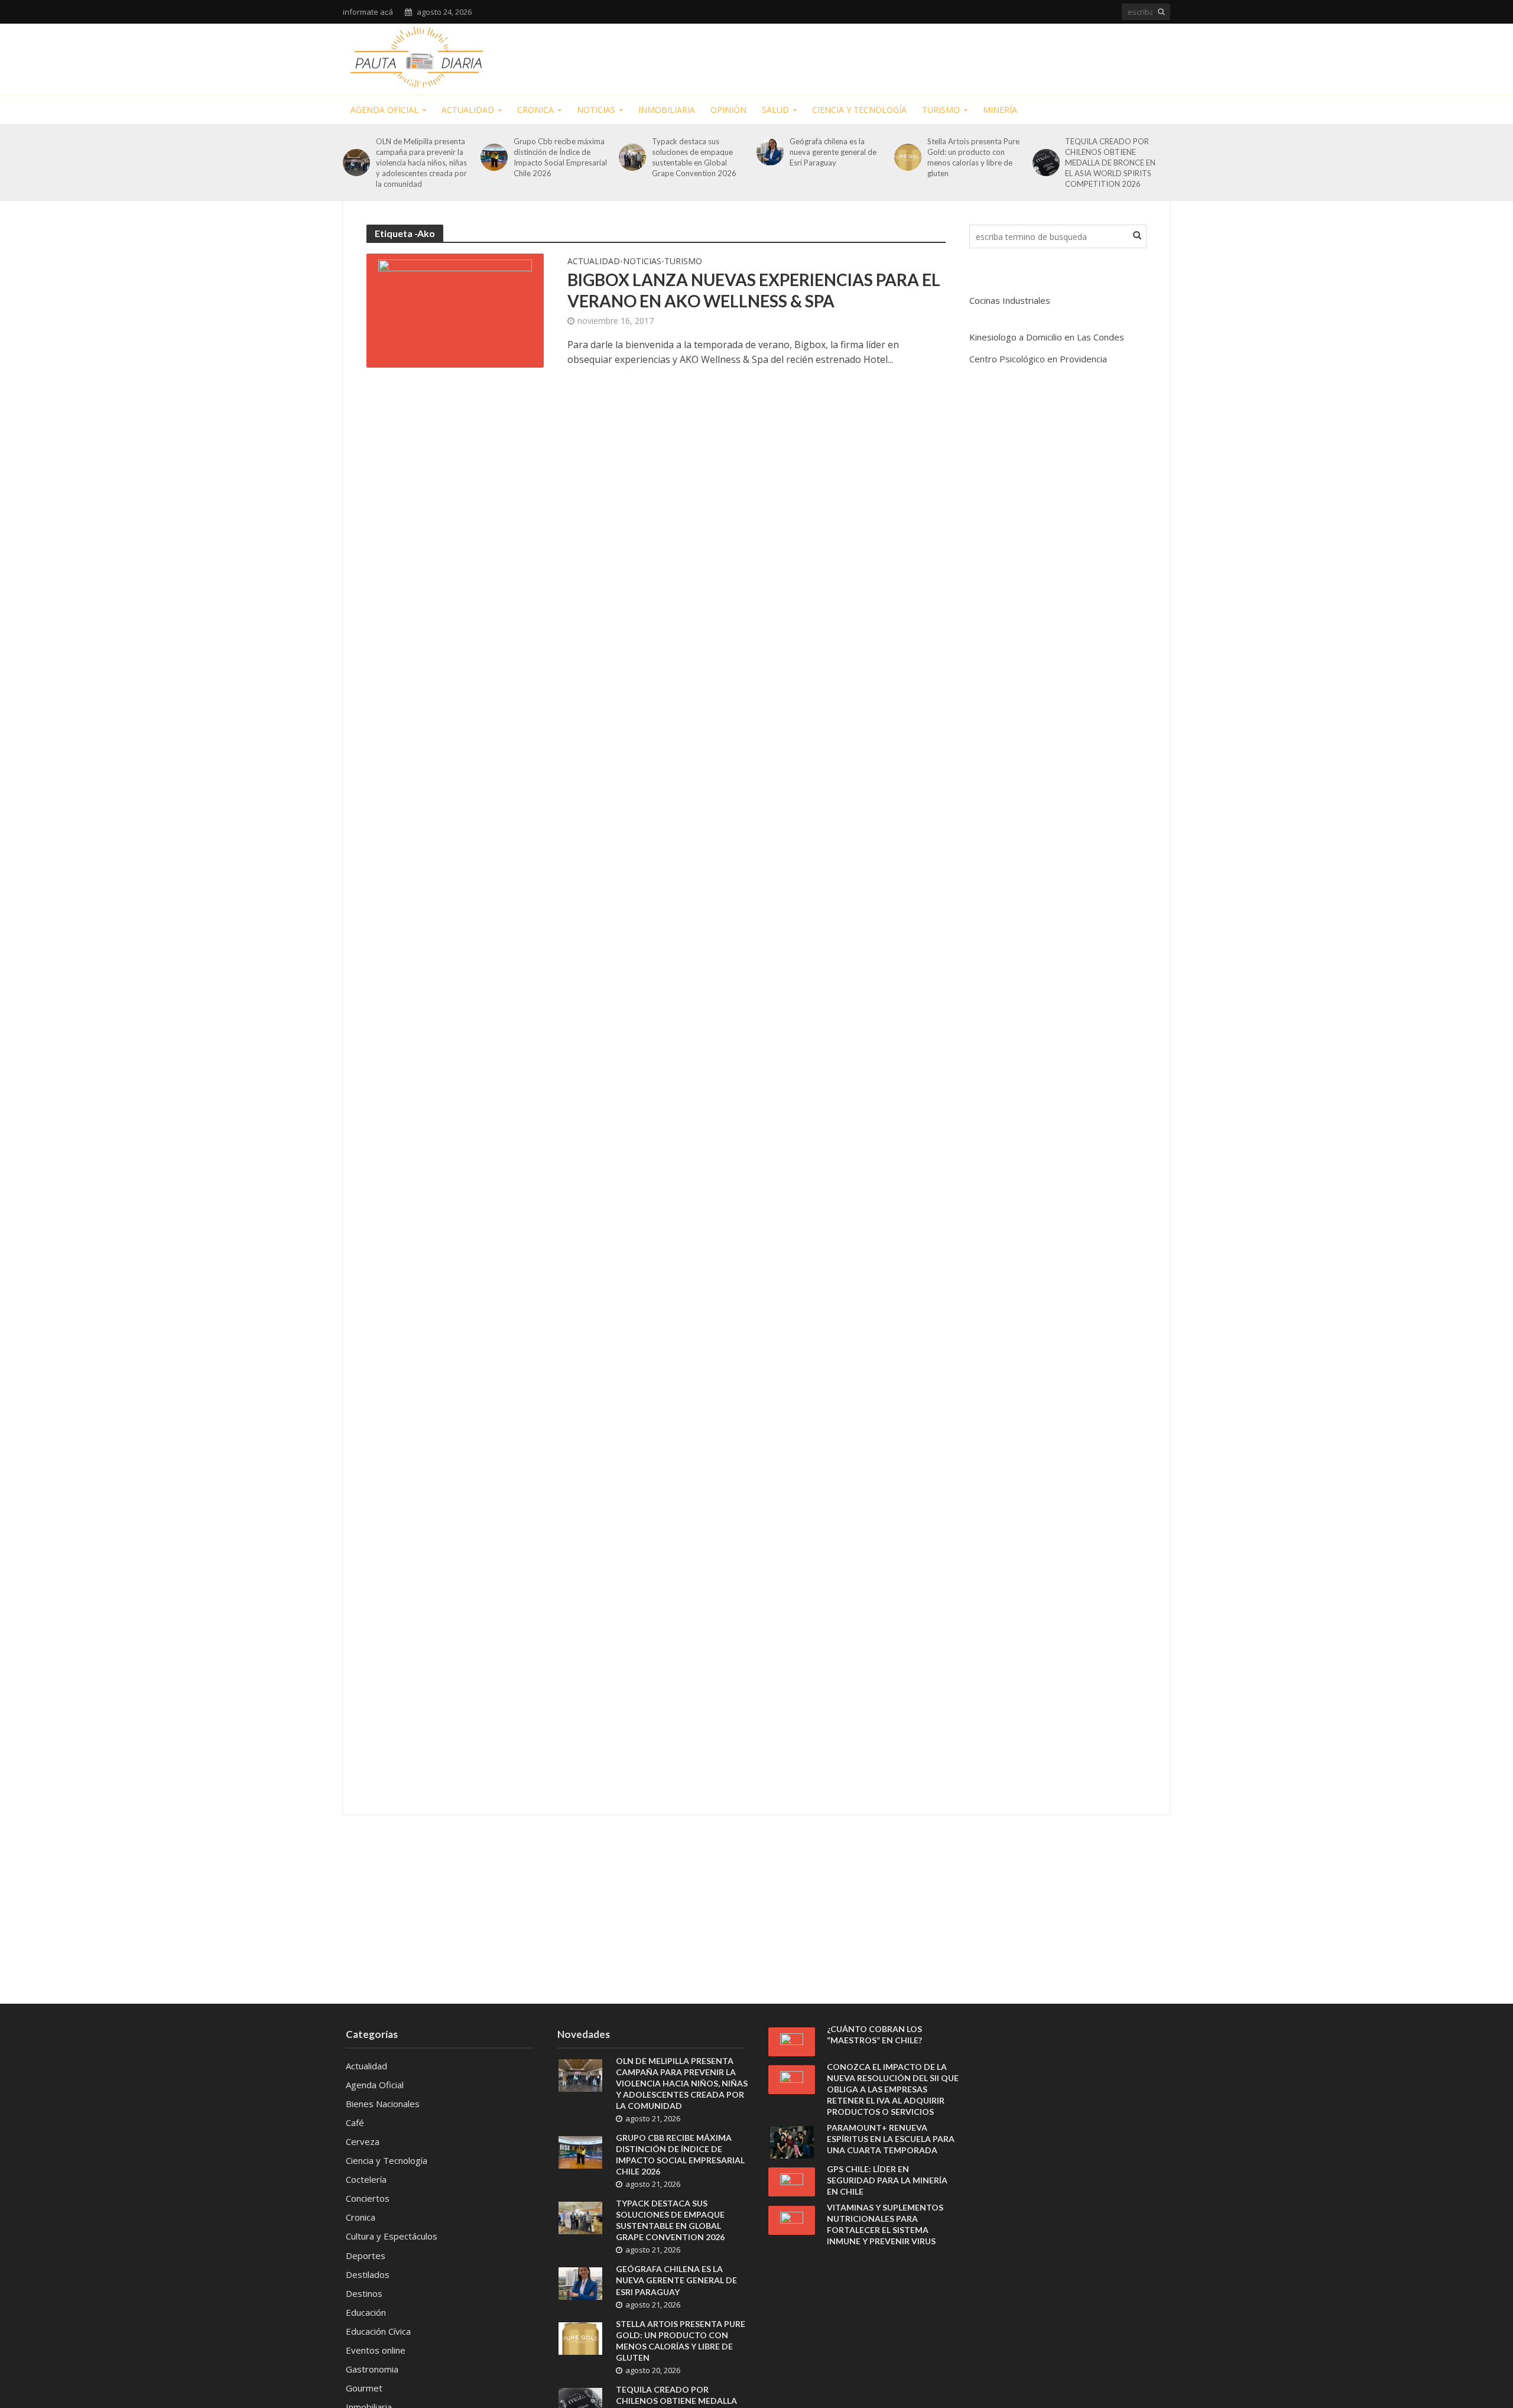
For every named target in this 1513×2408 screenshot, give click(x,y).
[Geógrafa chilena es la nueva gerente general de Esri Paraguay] (770, 152)
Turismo (941, 110)
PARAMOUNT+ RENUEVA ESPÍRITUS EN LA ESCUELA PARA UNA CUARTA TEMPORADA (891, 2139)
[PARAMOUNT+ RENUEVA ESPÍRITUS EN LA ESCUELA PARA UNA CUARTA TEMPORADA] (792, 2141)
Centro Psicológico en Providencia (1038, 359)
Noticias (596, 110)
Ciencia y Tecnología (859, 110)
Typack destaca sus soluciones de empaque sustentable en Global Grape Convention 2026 (694, 157)
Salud (775, 110)
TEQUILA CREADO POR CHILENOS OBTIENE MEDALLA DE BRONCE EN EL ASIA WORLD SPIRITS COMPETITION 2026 (1110, 163)
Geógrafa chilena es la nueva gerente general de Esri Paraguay (833, 152)
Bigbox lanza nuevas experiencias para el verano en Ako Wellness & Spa (754, 290)
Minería (1000, 110)
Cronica (535, 110)
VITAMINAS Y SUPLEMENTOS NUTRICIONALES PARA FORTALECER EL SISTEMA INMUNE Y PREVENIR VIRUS (885, 2224)
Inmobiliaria (667, 110)
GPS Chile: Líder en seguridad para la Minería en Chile (887, 2180)
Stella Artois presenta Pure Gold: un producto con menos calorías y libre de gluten (973, 157)
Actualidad (468, 110)
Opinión (728, 110)
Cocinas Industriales (1010, 300)
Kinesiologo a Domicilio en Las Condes (1047, 337)
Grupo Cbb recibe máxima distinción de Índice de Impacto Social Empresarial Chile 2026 (560, 157)
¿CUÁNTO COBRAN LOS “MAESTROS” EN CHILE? (874, 2034)
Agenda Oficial (384, 110)
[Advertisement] (955, 57)
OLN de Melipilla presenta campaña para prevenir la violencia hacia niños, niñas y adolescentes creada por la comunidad (421, 163)
